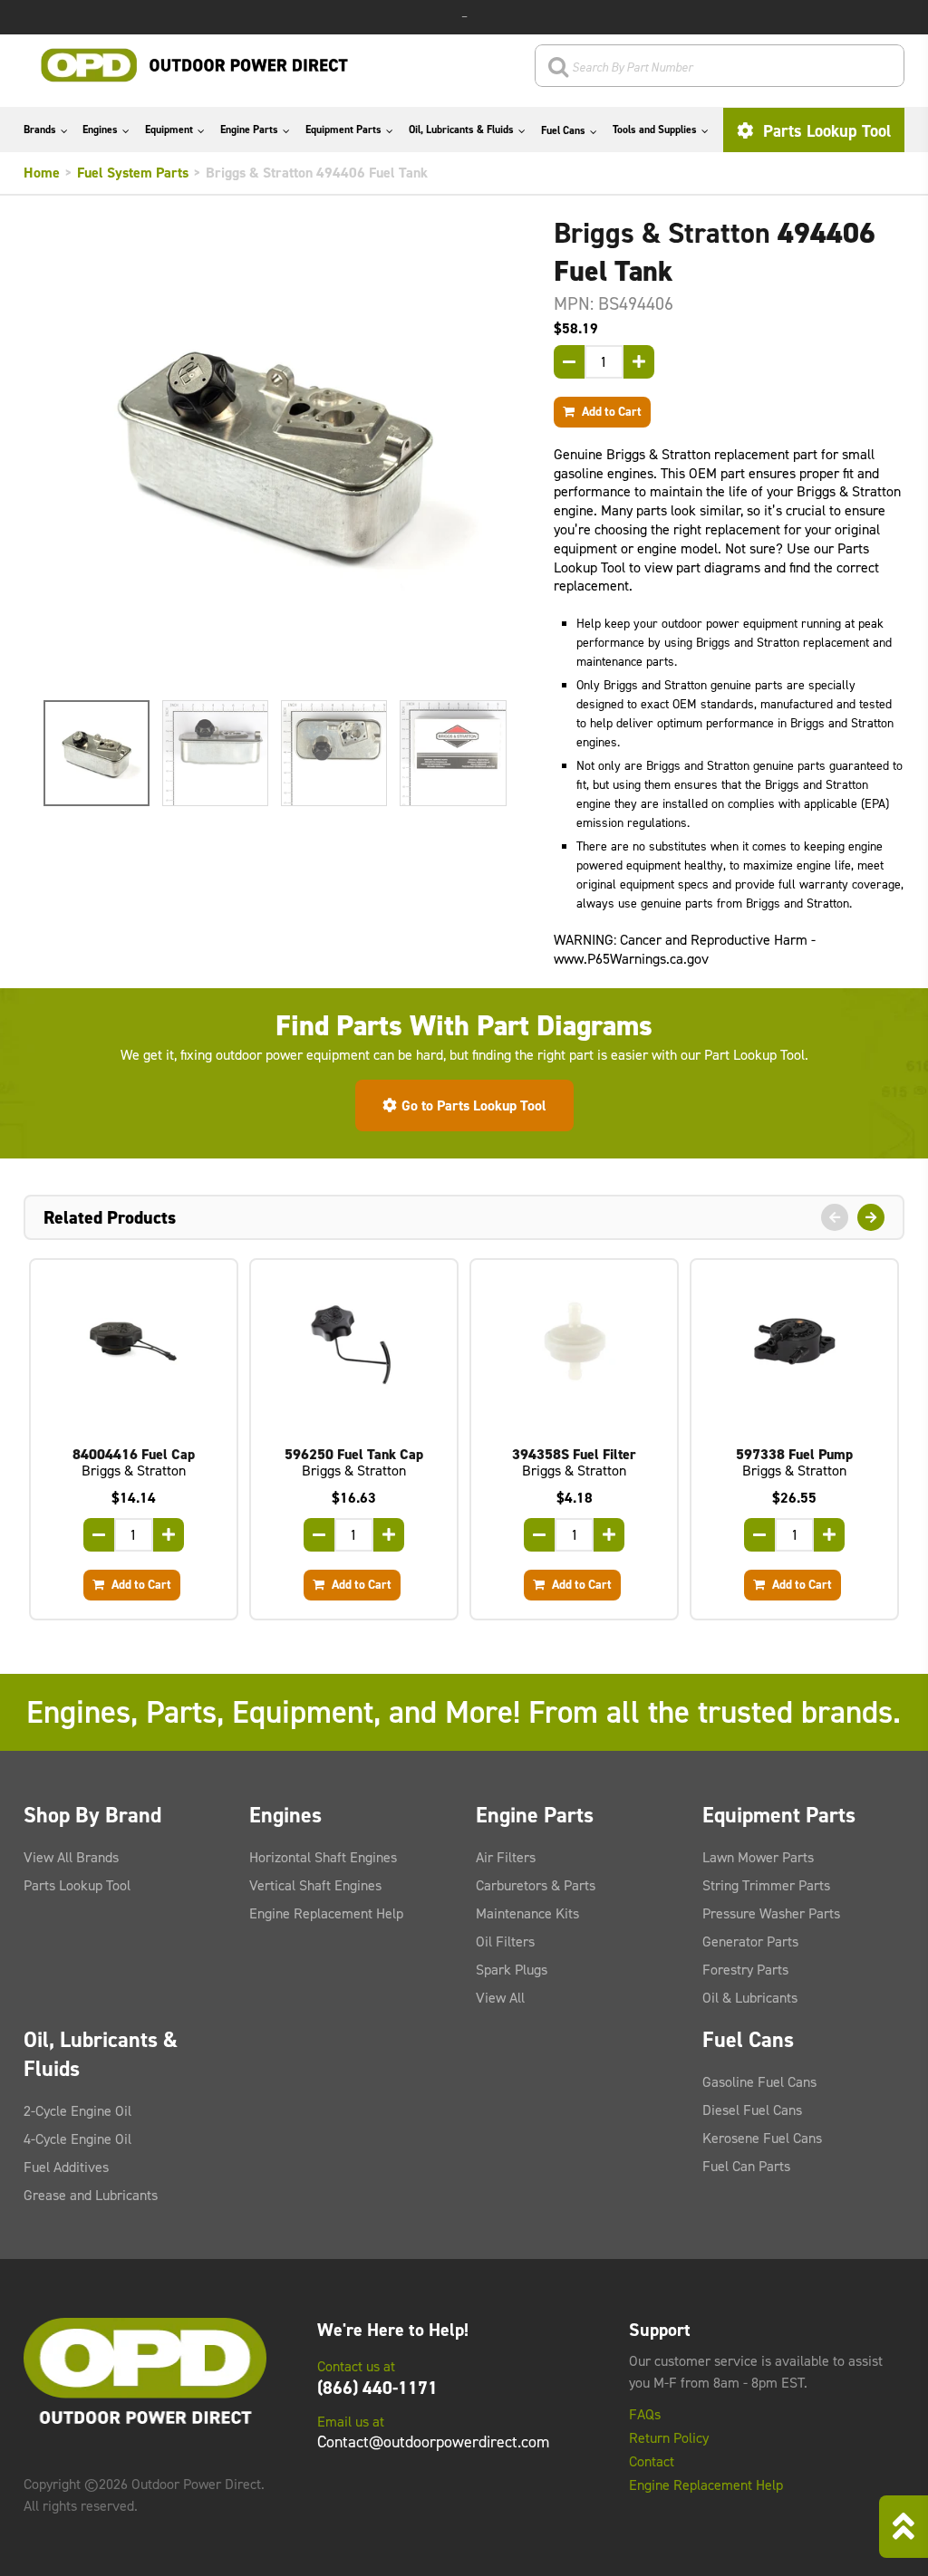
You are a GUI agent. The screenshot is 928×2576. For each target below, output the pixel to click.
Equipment (169, 130)
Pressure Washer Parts (771, 1913)
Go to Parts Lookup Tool (474, 1105)
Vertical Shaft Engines (315, 1885)
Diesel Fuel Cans (752, 2110)
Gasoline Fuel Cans (759, 2082)
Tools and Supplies (655, 130)
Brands (40, 130)
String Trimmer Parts (766, 1885)
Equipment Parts (343, 130)
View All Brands (71, 1857)
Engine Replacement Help (326, 1913)
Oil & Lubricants (750, 1998)
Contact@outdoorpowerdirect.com (433, 2442)
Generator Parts (750, 1942)
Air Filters (506, 1857)
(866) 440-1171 (377, 2388)
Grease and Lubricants (91, 2195)
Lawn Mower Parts (758, 1857)
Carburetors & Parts (536, 1885)
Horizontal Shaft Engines (323, 1857)
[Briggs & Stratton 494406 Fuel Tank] (275, 452)
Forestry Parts (745, 1970)
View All (500, 1998)
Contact (652, 2462)
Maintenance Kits (527, 1913)
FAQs (645, 2415)
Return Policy (669, 2438)
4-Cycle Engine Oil (77, 2139)
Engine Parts (249, 130)
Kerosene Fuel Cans (762, 2138)
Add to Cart (610, 411)
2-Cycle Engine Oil (77, 2111)
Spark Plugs (512, 1970)
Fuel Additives (66, 2167)
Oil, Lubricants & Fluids (461, 130)
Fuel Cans (563, 130)
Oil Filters (505, 1942)
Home (42, 173)
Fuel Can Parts (746, 2166)
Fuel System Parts (133, 173)
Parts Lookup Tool (825, 131)
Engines (100, 130)
